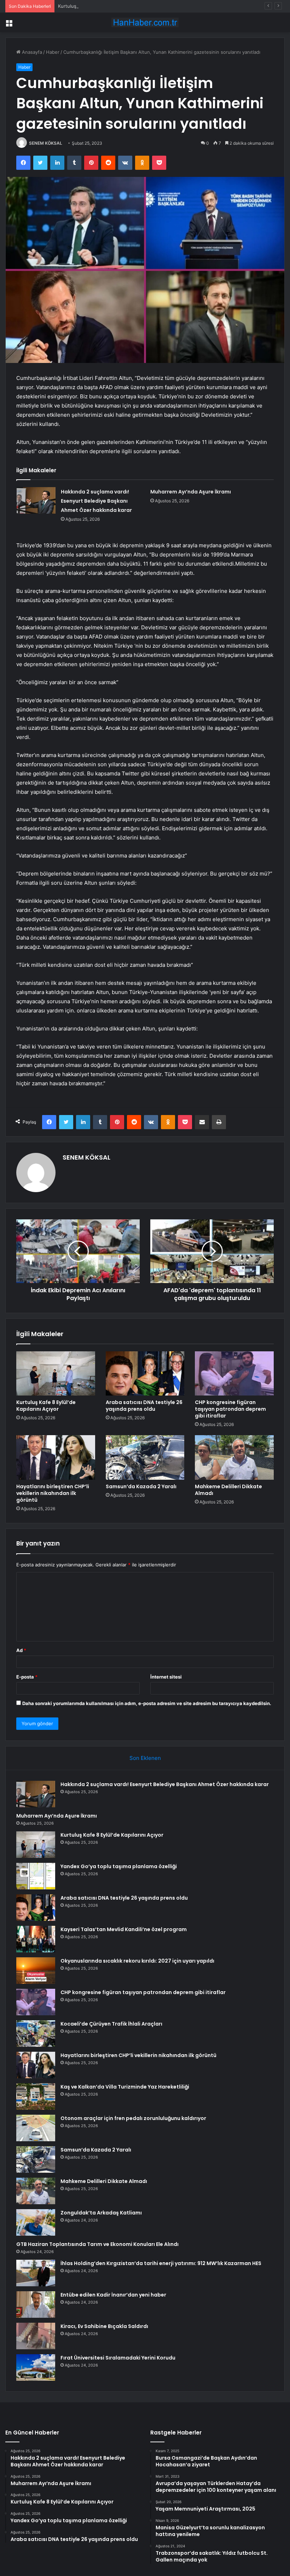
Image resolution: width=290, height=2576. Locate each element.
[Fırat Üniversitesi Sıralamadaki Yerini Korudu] (36, 2367)
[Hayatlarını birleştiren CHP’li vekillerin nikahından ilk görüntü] (56, 1457)
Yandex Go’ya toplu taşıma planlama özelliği (119, 1866)
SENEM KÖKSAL (46, 143)
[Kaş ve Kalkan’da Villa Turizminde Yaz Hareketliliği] (36, 2096)
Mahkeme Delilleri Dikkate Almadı (228, 1490)
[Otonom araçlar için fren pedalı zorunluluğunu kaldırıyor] (36, 2128)
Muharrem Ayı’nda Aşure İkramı (191, 492)
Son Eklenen (145, 1758)
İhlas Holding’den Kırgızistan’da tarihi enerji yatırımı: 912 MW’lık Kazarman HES (161, 2263)
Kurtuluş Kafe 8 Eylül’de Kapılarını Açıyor (102, 6)
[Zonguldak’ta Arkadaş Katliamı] (36, 2222)
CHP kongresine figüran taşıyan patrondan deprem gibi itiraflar (230, 1409)
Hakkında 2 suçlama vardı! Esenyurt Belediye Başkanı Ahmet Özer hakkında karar (96, 501)
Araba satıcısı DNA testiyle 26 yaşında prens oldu (144, 1406)
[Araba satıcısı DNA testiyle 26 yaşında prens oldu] (145, 1374)
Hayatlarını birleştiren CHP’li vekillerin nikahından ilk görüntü (53, 1493)
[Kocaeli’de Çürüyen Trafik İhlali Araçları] (36, 2034)
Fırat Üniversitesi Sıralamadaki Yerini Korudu (118, 2358)
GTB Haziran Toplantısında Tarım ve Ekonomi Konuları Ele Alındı (97, 2244)
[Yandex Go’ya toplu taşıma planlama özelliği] (36, 1876)
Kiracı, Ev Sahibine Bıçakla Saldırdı (104, 2326)
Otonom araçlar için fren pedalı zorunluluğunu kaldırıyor (133, 2118)
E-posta (27, 1677)
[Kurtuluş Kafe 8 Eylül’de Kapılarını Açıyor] (56, 1374)
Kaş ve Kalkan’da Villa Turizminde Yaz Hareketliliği (125, 2087)
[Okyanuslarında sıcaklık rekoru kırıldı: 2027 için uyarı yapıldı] (36, 1971)
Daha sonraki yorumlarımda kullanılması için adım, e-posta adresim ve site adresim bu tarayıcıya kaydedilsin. (147, 1703)
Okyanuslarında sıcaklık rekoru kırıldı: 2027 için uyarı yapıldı (137, 1961)
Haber (53, 52)
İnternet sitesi (166, 1677)
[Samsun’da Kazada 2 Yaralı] (145, 1457)
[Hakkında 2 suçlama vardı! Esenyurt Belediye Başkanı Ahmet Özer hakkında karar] (36, 500)
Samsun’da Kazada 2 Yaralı (141, 1486)
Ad (21, 1650)
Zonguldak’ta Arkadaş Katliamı (101, 2213)
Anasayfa (31, 52)
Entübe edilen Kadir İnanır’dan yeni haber (113, 2295)
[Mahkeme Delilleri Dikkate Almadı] (234, 1457)
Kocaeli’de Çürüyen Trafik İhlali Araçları (111, 2024)
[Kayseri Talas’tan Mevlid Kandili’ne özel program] (36, 1939)
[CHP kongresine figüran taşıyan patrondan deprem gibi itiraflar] (234, 1374)
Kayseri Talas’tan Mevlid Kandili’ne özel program (124, 1929)
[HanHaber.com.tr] (145, 22)
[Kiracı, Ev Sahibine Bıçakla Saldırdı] (36, 2336)
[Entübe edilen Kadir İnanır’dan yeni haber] (36, 2304)
